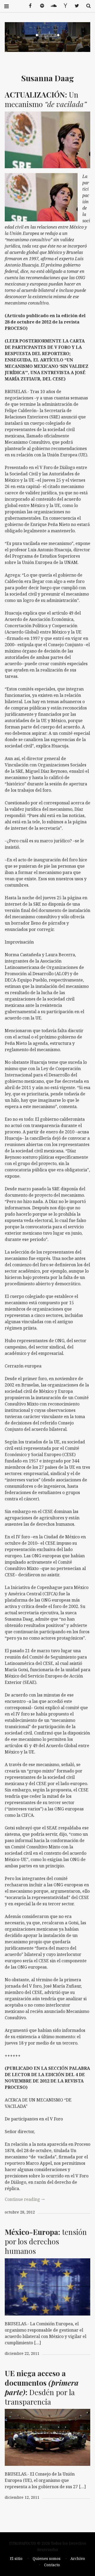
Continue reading (25, 2199)
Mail (63, 6)
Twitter (75, 6)
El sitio (16, 2558)
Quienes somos (47, 2558)
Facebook (28, 6)
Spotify (40, 6)
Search (87, 6)
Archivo (78, 2558)
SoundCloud (52, 6)
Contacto (52, 2565)
